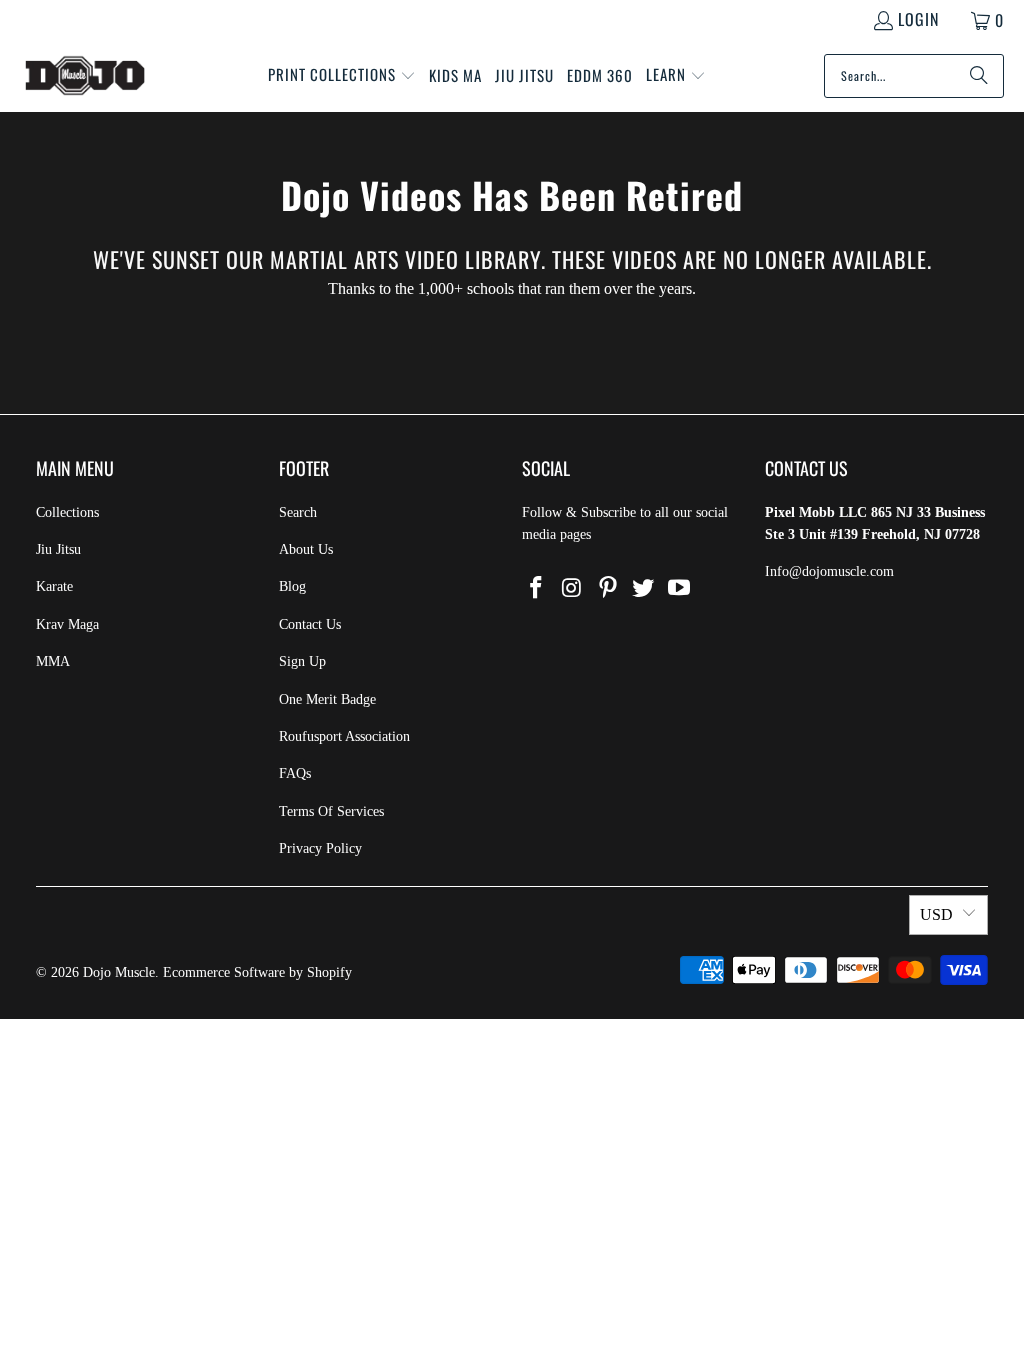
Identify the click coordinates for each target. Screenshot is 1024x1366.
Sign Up (302, 661)
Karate (54, 586)
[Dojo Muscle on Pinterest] (608, 589)
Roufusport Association (344, 736)
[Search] (979, 76)
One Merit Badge (327, 699)
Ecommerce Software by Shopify (257, 972)
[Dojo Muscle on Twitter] (644, 589)
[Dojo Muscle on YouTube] (680, 589)
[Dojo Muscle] (85, 76)
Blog (292, 586)
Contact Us (310, 624)
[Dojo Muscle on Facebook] (537, 589)
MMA (53, 661)
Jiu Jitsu (58, 549)
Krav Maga (67, 624)
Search (298, 512)
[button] (342, 76)
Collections (67, 512)
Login (918, 19)
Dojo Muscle (119, 972)
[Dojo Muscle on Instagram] (573, 589)
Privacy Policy (320, 848)
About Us (306, 549)
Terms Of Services (331, 811)
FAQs (295, 773)
